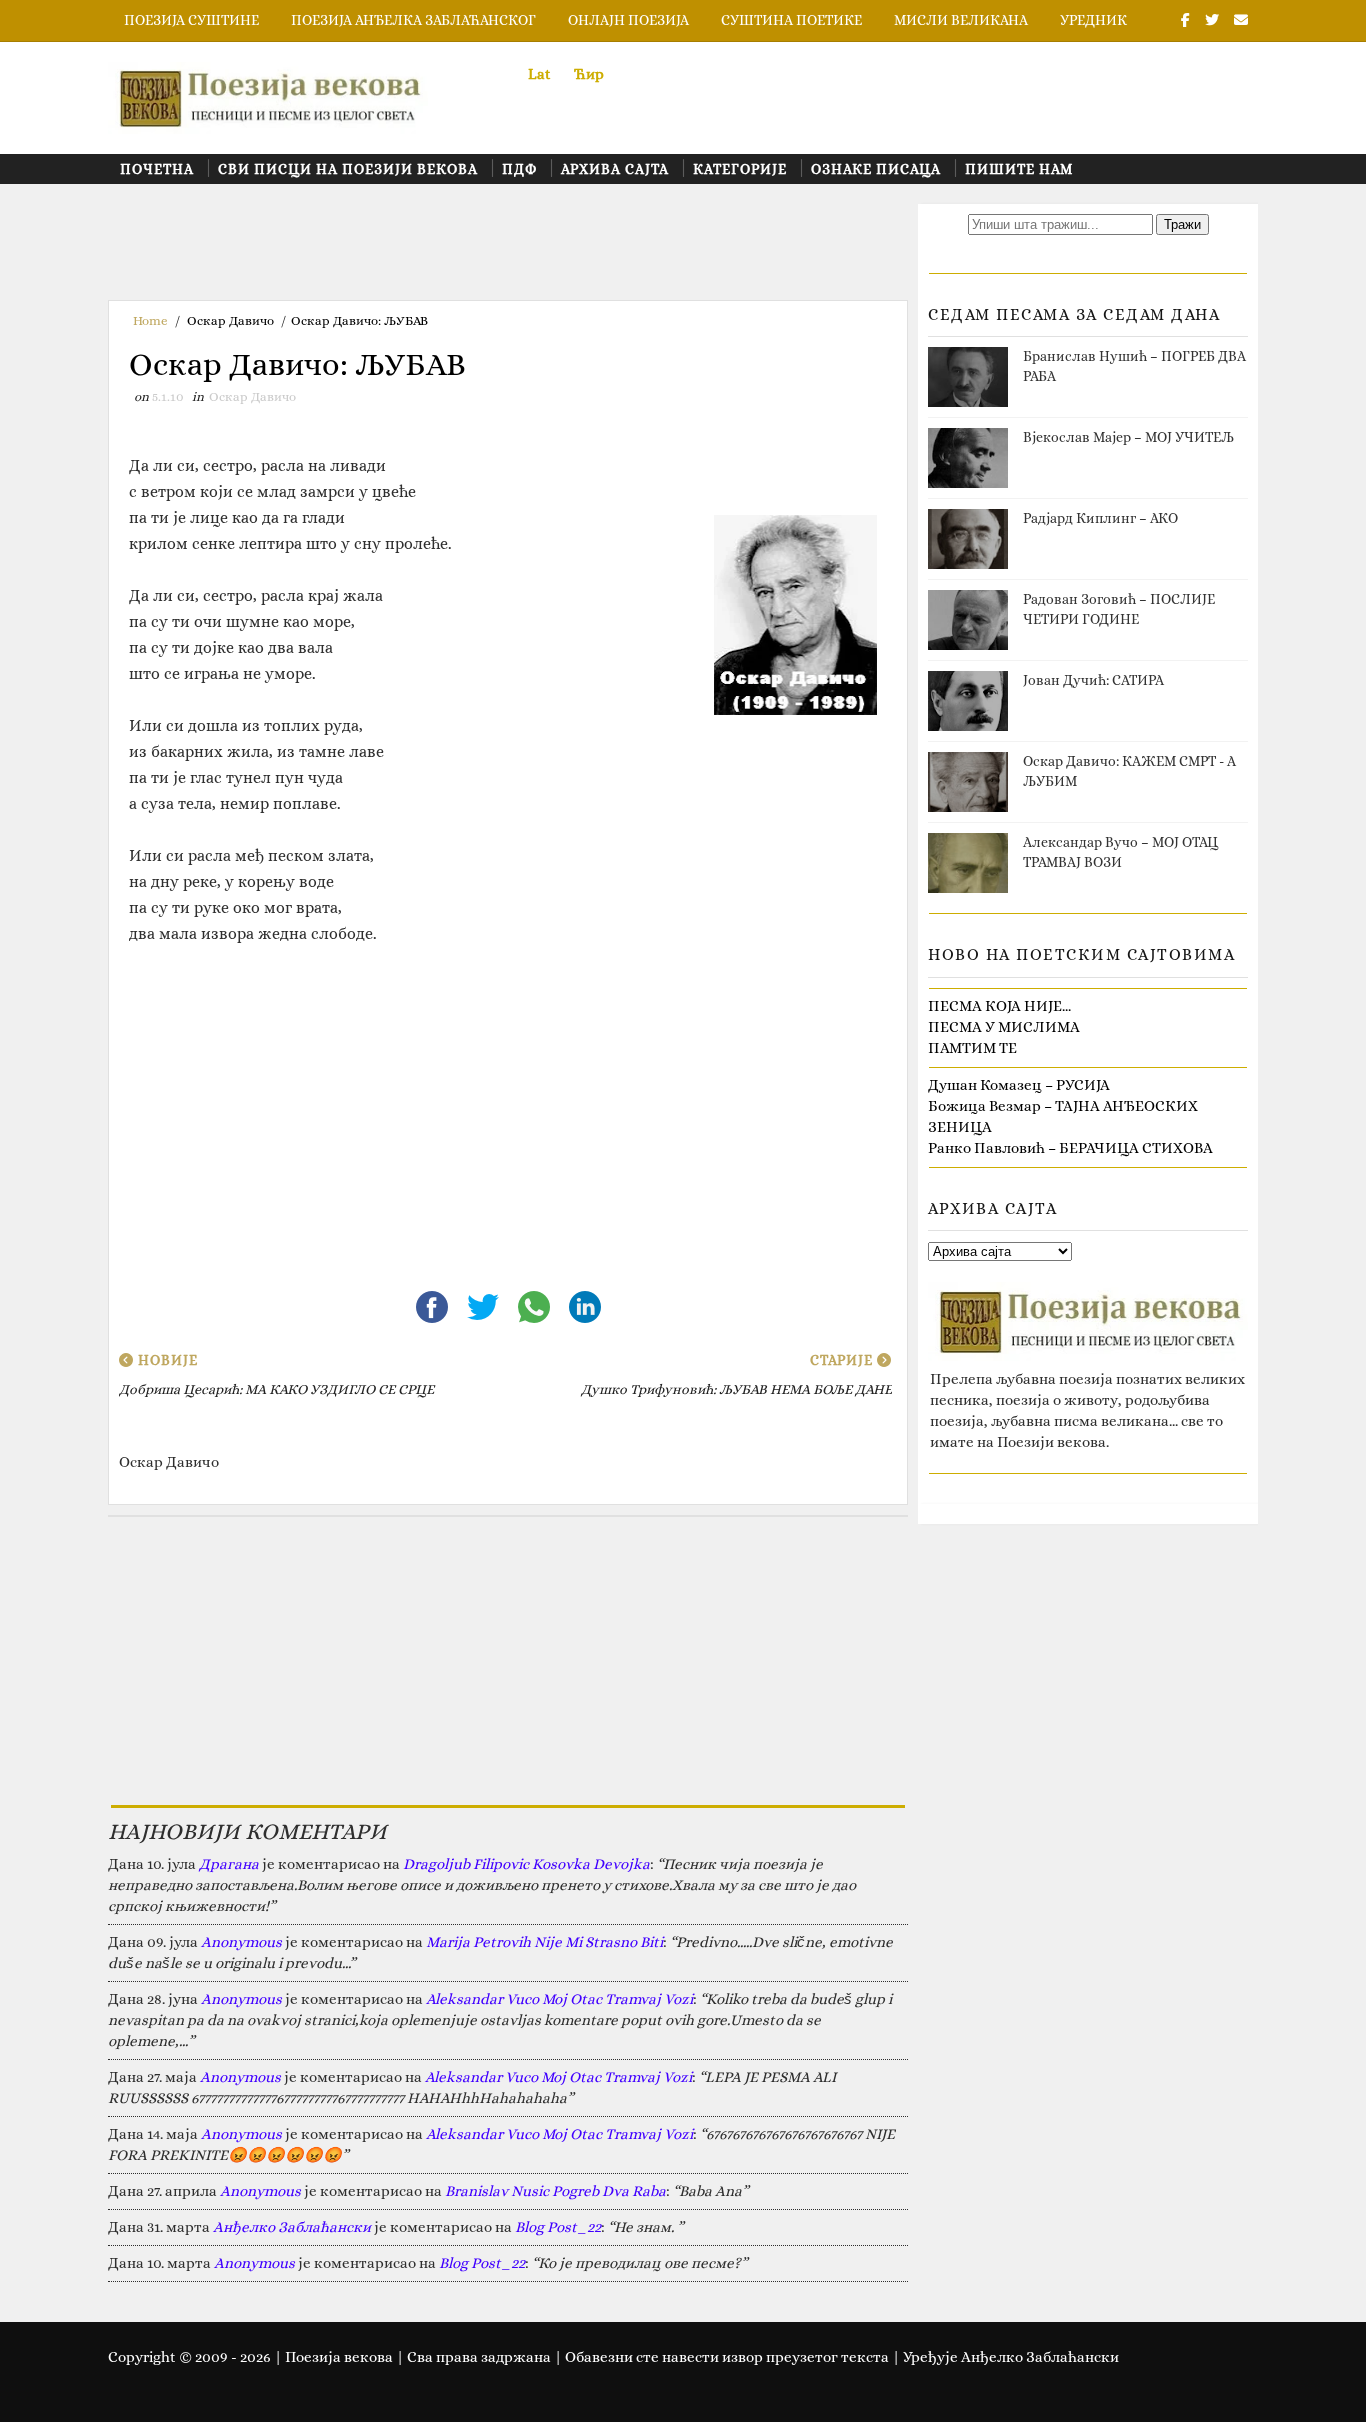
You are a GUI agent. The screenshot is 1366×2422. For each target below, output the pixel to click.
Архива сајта (615, 169)
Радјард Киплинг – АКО (1100, 518)
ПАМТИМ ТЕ (972, 1048)
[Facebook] (433, 1305)
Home (150, 320)
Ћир (589, 74)
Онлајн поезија (628, 20)
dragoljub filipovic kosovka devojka (526, 1864)
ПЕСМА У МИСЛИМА (1004, 1027)
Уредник (1093, 20)
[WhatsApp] (535, 1305)
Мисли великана (961, 20)
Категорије (740, 169)
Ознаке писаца (876, 169)
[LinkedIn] (585, 1305)
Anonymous (241, 1942)
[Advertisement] (472, 249)
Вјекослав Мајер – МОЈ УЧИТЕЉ (1128, 437)
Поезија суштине (191, 20)
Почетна (157, 169)
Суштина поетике (791, 20)
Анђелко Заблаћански (292, 2227)
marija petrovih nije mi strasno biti (544, 1942)
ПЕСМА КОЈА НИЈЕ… (999, 1006)
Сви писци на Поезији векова (348, 169)
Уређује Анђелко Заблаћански (1011, 2357)
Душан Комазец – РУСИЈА (1019, 1085)
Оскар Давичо (230, 320)
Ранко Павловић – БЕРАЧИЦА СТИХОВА (1070, 1148)
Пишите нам (1019, 169)
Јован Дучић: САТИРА (1093, 680)
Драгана (229, 1864)
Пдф (519, 169)
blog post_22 (558, 2227)
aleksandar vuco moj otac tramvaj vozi (559, 1999)
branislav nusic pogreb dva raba (555, 2191)
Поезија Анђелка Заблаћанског (413, 20)
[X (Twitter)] (484, 1305)
